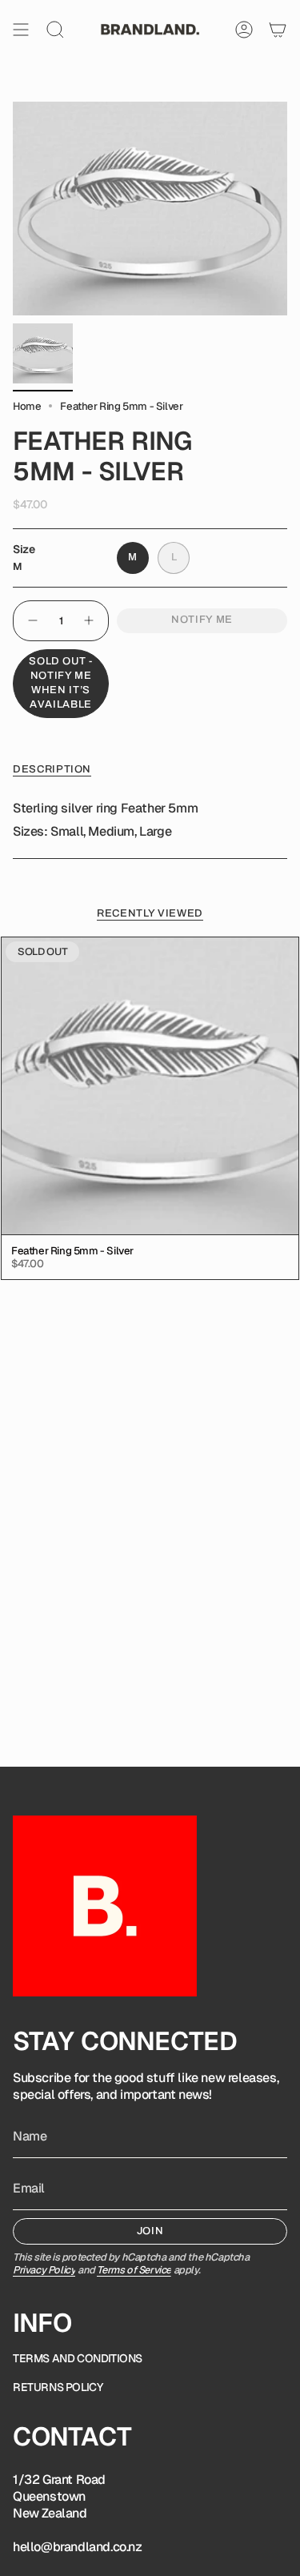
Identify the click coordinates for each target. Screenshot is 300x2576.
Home (27, 406)
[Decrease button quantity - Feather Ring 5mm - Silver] (32, 621)
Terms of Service (134, 2270)
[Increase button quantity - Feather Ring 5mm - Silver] (90, 621)
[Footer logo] (105, 1906)
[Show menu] (21, 30)
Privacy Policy (44, 2270)
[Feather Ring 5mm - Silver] (150, 1086)
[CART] (278, 30)
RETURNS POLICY (58, 2387)
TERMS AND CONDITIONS (78, 2358)
